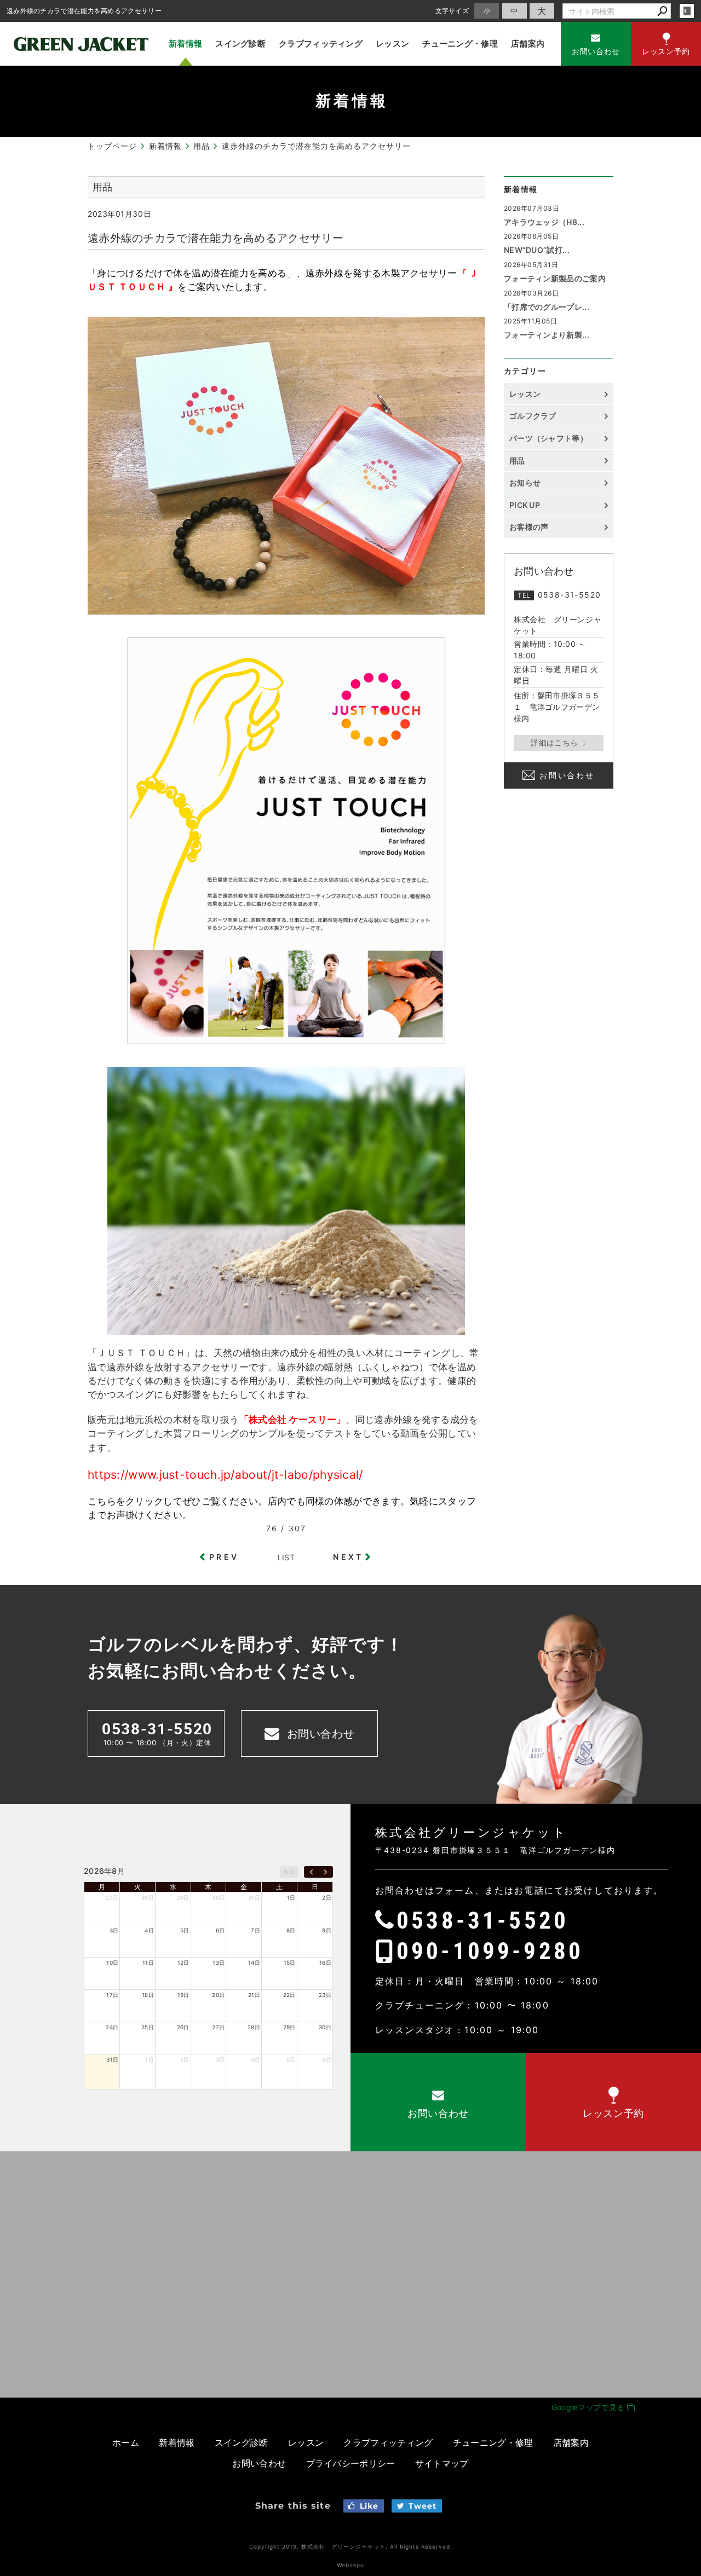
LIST (286, 1557)
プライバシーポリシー (351, 2463)
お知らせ (525, 482)
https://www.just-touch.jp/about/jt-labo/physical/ (225, 1475)
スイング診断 (240, 44)
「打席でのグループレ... (547, 307)
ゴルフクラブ (533, 416)
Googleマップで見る (589, 2407)
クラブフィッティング (321, 44)
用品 (517, 461)
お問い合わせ (567, 775)
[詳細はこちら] (559, 743)
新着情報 (185, 44)
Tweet (423, 2506)
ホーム (126, 2442)
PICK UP (525, 505)
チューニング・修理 (460, 44)
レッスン (392, 44)
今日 (289, 1872)
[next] (326, 1872)
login (687, 11)
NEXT (348, 1557)
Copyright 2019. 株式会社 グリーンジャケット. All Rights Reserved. (351, 2546)
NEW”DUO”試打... (537, 250)
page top (668, 1950)
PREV (224, 1557)
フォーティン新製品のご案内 (555, 278)
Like (369, 2506)
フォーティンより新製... (547, 335)
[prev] (311, 1872)
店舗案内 (528, 44)
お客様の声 (529, 527)
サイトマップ (442, 2463)
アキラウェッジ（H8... (544, 222)
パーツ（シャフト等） (548, 438)
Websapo (350, 2565)
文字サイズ (452, 11)
